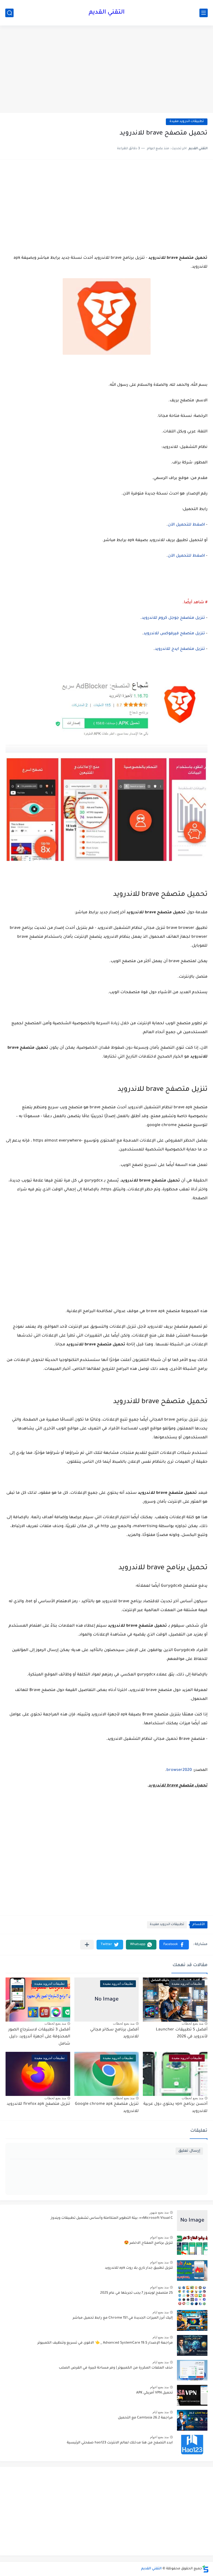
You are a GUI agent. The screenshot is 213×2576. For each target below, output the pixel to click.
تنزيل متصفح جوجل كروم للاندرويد (173, 618)
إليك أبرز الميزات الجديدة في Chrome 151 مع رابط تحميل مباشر (123, 2318)
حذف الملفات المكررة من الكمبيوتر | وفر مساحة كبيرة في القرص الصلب (116, 2368)
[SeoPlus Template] (206, 2569)
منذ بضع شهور (159, 2212)
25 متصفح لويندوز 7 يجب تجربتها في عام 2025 (136, 2293)
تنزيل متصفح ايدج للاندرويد (180, 649)
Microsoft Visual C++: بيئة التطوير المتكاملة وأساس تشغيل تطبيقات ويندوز (112, 2218)
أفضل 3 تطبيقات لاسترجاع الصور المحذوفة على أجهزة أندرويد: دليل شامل (39, 2037)
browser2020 (179, 1770)
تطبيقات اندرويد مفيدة (187, 122)
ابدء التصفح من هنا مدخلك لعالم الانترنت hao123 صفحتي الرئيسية (120, 2443)
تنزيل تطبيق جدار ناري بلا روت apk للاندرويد (139, 2268)
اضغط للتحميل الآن (186, 525)
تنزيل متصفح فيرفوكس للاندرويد (174, 634)
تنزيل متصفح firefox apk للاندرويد (38, 2104)
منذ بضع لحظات (192, 2024)
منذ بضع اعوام (159, 2237)
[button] (174, 1945)
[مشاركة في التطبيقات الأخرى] (87, 1945)
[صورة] (192, 2221)
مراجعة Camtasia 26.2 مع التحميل (145, 2418)
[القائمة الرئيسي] (204, 13)
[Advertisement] (106, 70)
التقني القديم (107, 13)
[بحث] (9, 13)
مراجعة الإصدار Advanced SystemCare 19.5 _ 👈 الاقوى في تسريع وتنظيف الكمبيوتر (105, 2343)
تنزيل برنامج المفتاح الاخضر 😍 (148, 2243)
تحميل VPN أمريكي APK (154, 2393)
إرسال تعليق (189, 2151)
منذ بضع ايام (161, 2312)
